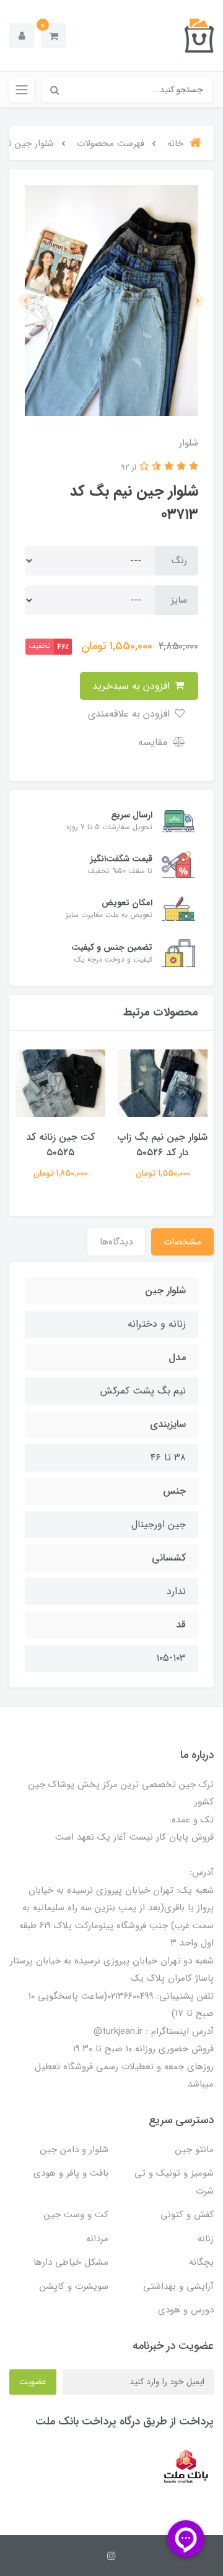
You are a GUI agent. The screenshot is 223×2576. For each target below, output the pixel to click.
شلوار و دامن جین (74, 2150)
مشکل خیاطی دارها (71, 2262)
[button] (54, 36)
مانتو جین (195, 2150)
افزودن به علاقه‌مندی (130, 714)
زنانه (206, 2239)
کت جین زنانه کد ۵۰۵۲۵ (60, 1145)
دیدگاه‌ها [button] (116, 1242)
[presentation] (198, 301)
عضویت (33, 2382)
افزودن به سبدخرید (133, 686)
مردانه (97, 2239)
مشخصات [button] (182, 1242)
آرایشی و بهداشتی (178, 2286)
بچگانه (201, 2262)
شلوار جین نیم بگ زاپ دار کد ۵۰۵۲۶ (163, 1145)
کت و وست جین (76, 2215)
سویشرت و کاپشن (74, 2286)
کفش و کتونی (187, 2215)
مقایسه (154, 742)
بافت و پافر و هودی (71, 2173)
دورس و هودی (186, 2310)
